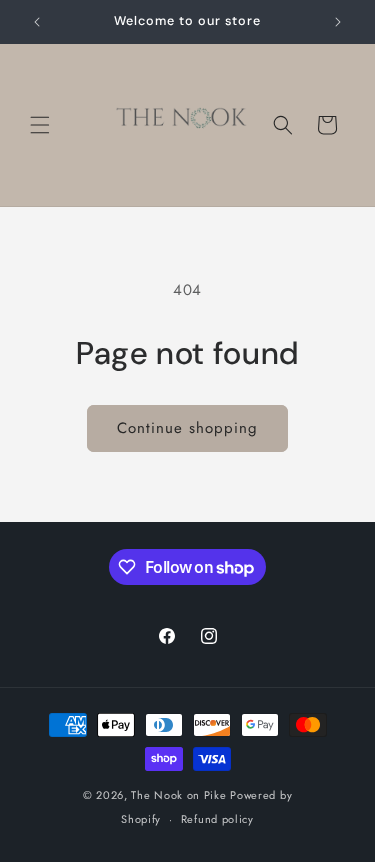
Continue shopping (187, 428)
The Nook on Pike (178, 795)
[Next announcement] (338, 22)
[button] (40, 125)
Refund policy (217, 819)
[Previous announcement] (37, 22)
